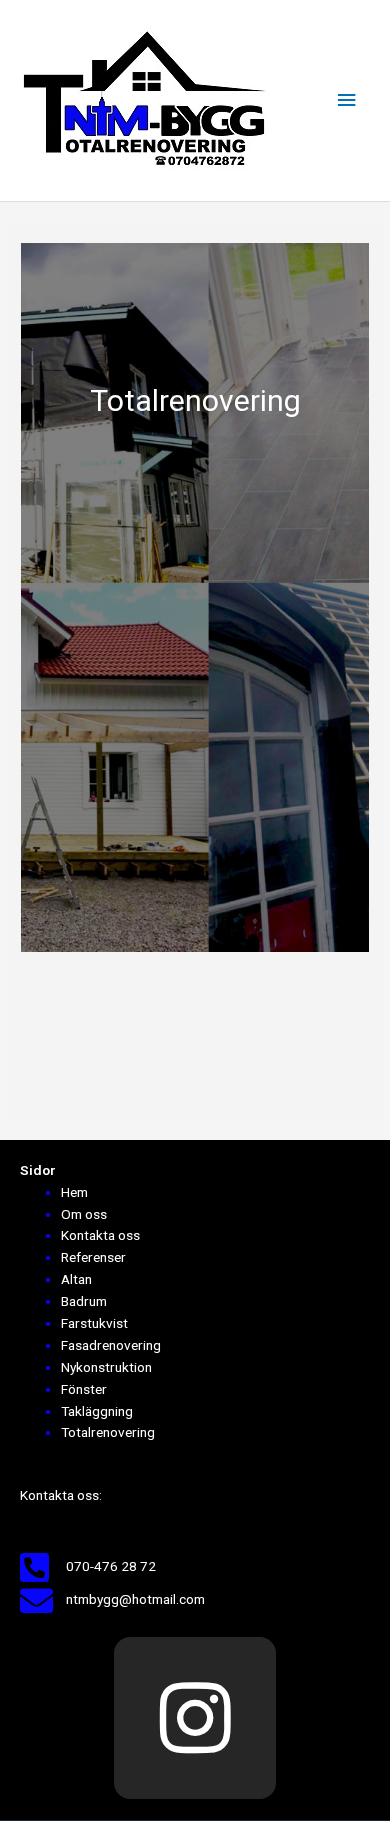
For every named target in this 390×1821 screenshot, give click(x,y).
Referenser (93, 1257)
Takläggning (97, 1411)
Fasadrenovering (111, 1345)
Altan (76, 1279)
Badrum (84, 1301)
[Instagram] (195, 1718)
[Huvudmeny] (347, 100)
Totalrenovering (108, 1432)
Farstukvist (94, 1323)
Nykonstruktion (106, 1367)
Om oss (84, 1214)
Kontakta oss (100, 1235)
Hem (74, 1192)
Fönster (84, 1389)
